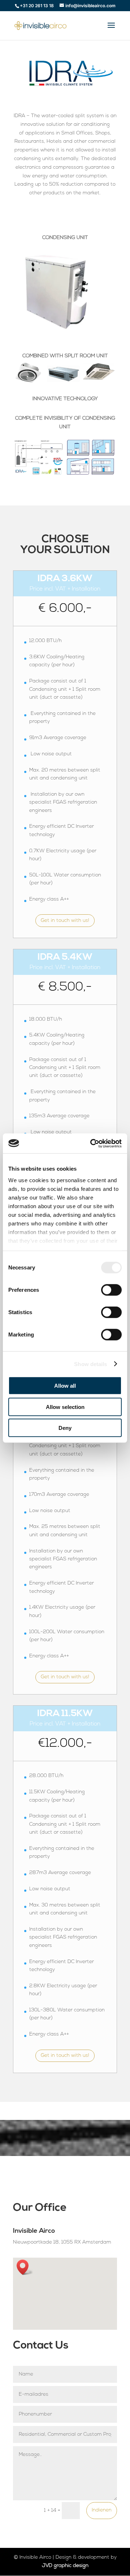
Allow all (65, 1386)
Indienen (102, 2510)
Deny (65, 1428)
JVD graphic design (65, 2566)
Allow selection (65, 1407)
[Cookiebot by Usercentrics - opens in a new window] (92, 1143)
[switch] (111, 1290)
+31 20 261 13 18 (37, 6)
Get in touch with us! (65, 921)
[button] (25, 2267)
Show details (90, 1364)
